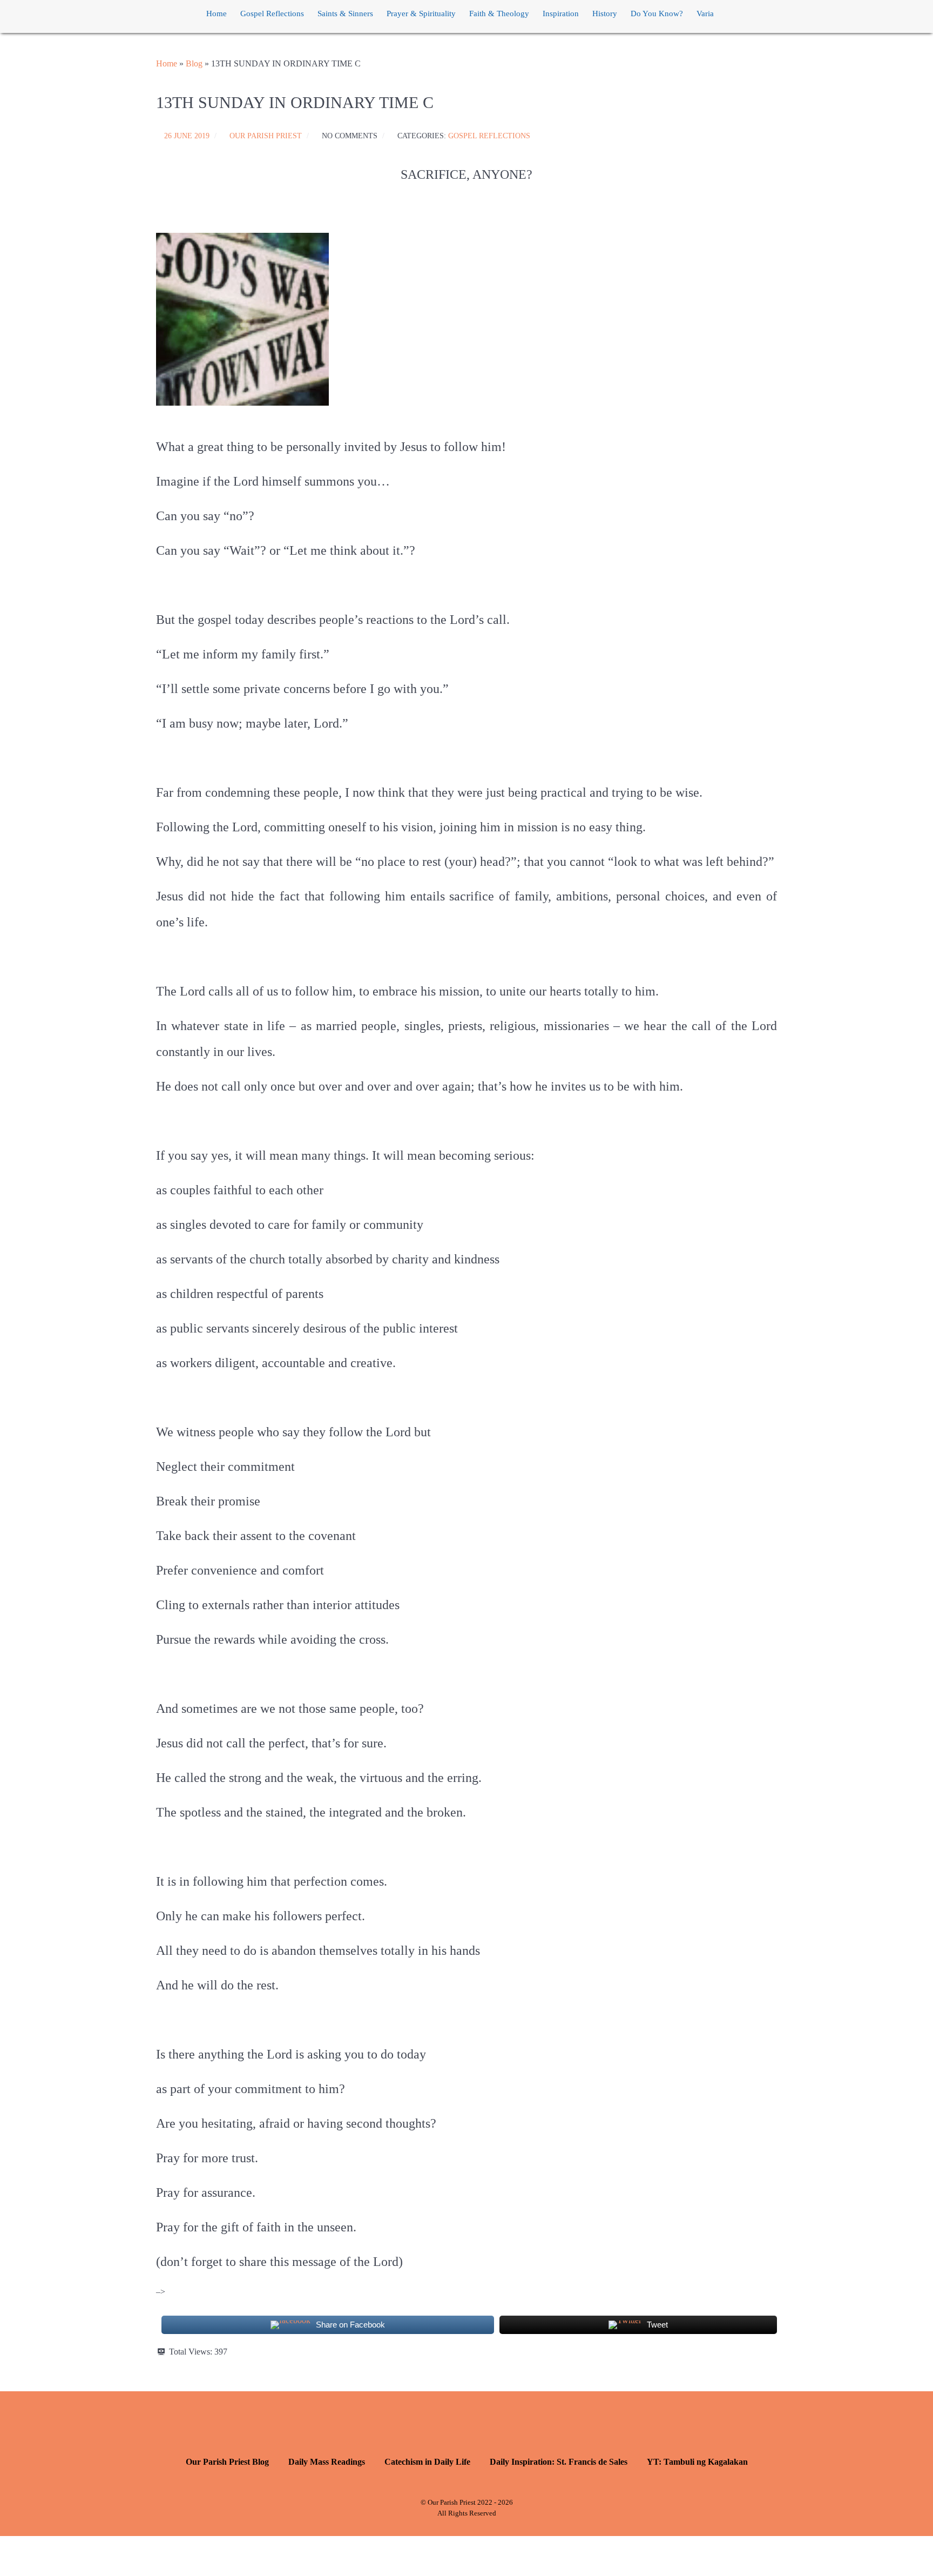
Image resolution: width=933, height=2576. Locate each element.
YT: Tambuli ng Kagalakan (697, 2462)
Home (217, 14)
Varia (705, 14)
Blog (194, 63)
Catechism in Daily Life (427, 2462)
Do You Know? (657, 14)
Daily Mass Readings (327, 2462)
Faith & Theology (499, 14)
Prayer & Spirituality (421, 14)
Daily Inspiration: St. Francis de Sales (559, 2462)
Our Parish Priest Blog (227, 2462)
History (605, 14)
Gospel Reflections (272, 14)
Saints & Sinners (345, 14)
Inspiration (561, 14)
